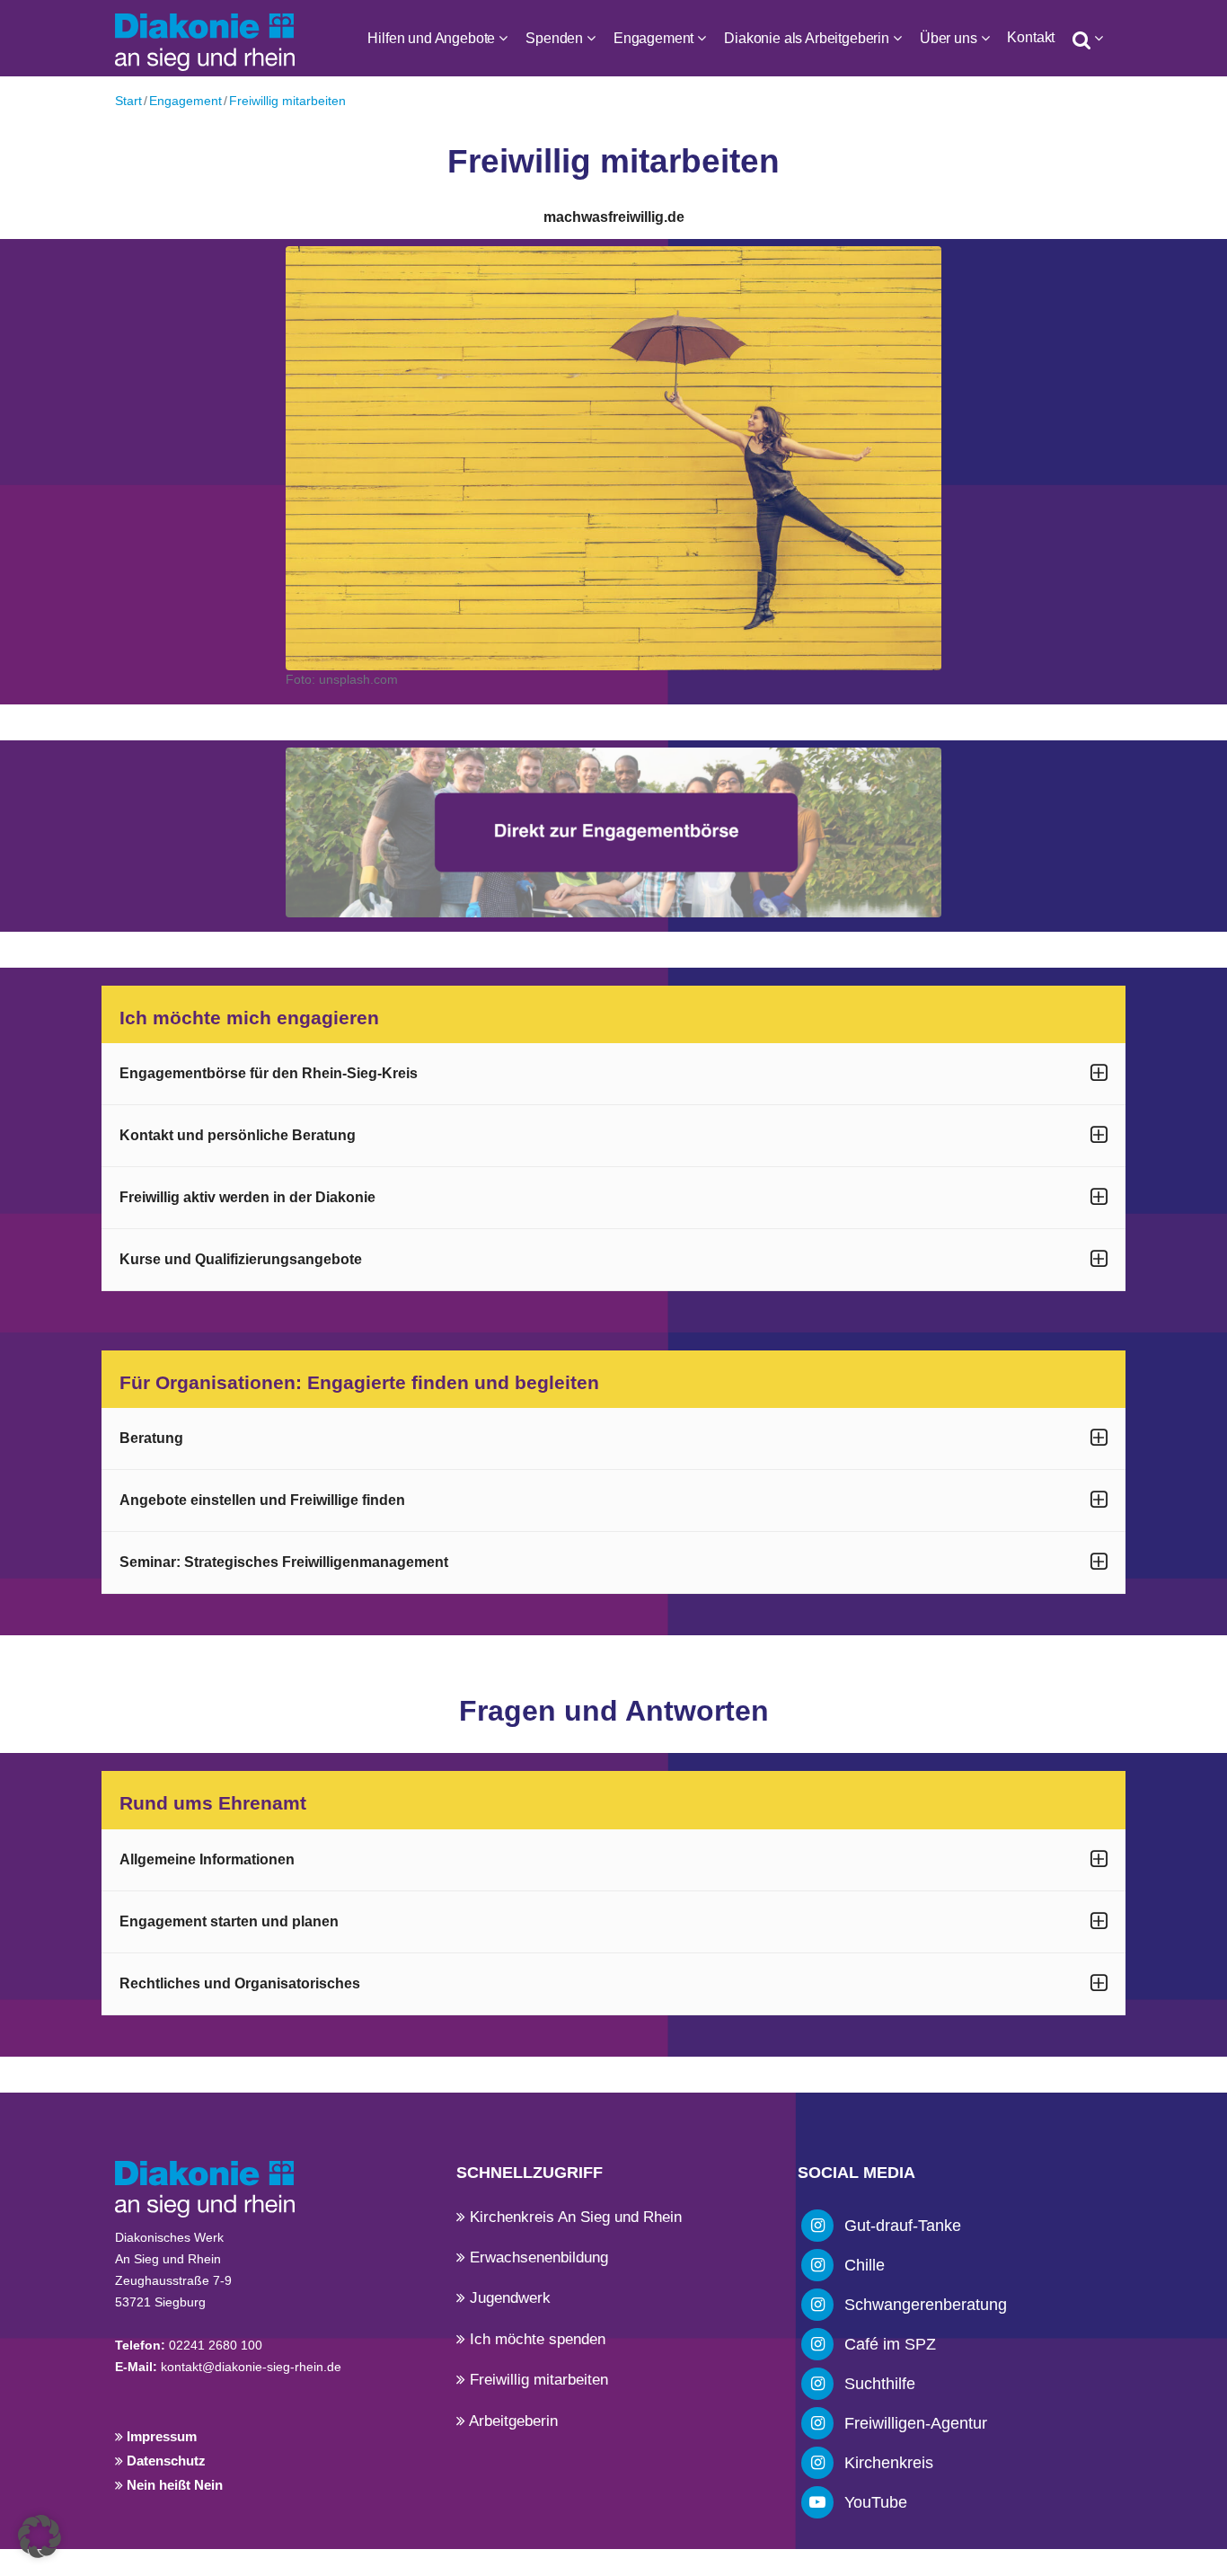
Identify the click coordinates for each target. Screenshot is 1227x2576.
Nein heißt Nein (173, 2485)
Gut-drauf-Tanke (903, 2226)
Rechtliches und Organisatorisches (240, 1983)
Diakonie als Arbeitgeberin (807, 38)
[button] (40, 2536)
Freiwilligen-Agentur (916, 2423)
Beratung (151, 1438)
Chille (865, 2265)
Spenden (554, 38)
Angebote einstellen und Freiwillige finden (262, 1500)
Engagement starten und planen (229, 1921)
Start (128, 101)
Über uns (949, 38)
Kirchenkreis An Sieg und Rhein (574, 2217)
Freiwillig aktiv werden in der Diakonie (247, 1197)
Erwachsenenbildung (537, 2257)
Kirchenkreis (889, 2463)
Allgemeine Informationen (207, 1859)
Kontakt (1031, 37)
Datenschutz (164, 2461)
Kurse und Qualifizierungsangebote (241, 1259)
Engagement (653, 38)
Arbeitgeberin (512, 2421)
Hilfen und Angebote (431, 38)
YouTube (876, 2502)
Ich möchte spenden (535, 2339)
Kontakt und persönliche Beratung (238, 1135)
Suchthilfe (880, 2384)
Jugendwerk (508, 2298)
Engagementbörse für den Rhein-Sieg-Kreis (269, 1073)
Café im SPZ (890, 2344)
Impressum (160, 2436)
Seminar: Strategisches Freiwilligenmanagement (284, 1562)
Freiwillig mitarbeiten (287, 101)
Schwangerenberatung (926, 2305)
